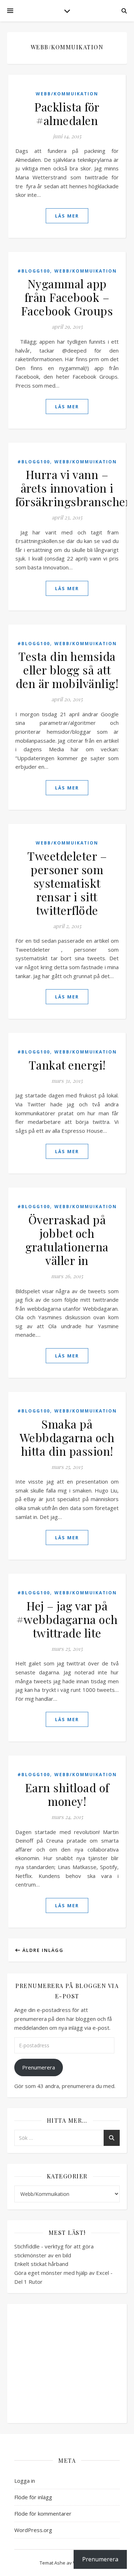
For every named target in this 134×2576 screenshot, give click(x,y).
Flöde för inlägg (33, 2497)
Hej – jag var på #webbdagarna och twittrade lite (67, 1619)
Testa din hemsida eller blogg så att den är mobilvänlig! (67, 670)
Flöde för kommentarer (43, 2513)
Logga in (25, 2481)
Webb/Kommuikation (67, 94)
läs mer (67, 216)
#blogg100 (34, 271)
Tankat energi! (67, 1065)
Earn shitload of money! (67, 1794)
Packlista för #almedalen (67, 113)
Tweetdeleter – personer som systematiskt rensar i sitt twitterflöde (67, 883)
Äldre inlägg (42, 1950)
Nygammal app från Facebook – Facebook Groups (67, 297)
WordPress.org (33, 2530)
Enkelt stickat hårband (41, 2264)
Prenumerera (39, 2067)
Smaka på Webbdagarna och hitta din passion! (67, 1437)
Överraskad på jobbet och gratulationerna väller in (67, 1240)
